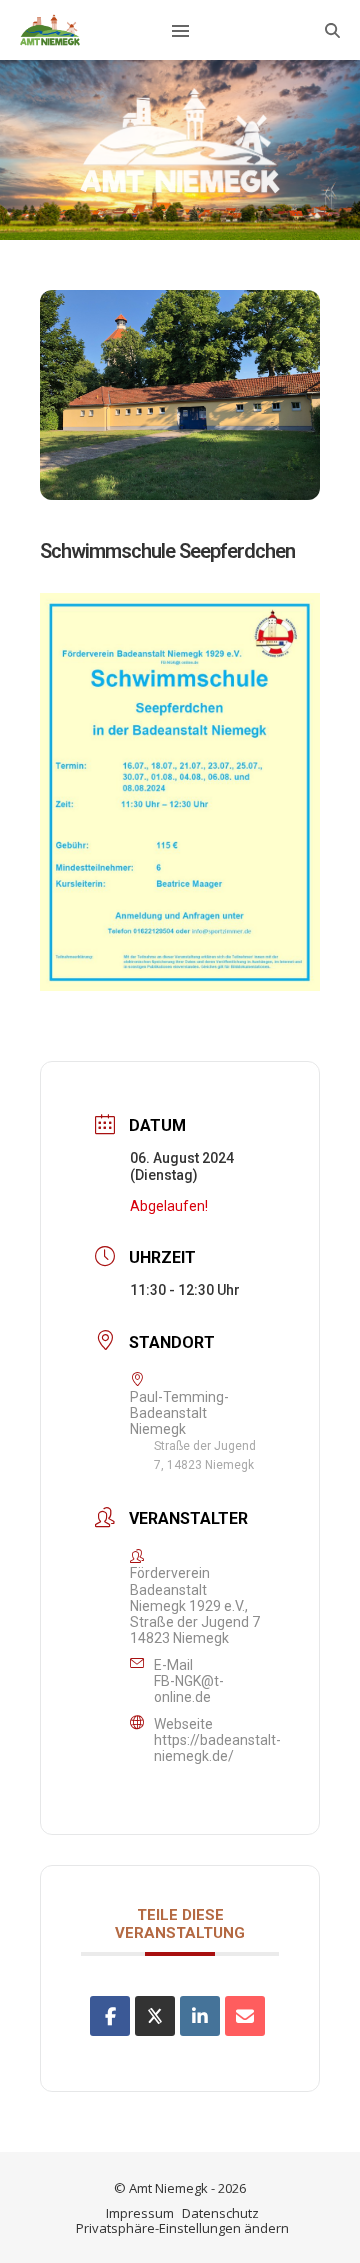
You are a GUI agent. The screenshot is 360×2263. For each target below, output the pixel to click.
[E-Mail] (245, 2016)
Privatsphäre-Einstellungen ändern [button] (182, 2228)
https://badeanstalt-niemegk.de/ (217, 1748)
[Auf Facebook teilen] (110, 2016)
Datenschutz (220, 2213)
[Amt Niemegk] (50, 29)
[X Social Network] (155, 2016)
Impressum (140, 2213)
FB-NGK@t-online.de (189, 1689)
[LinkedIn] (200, 2016)
